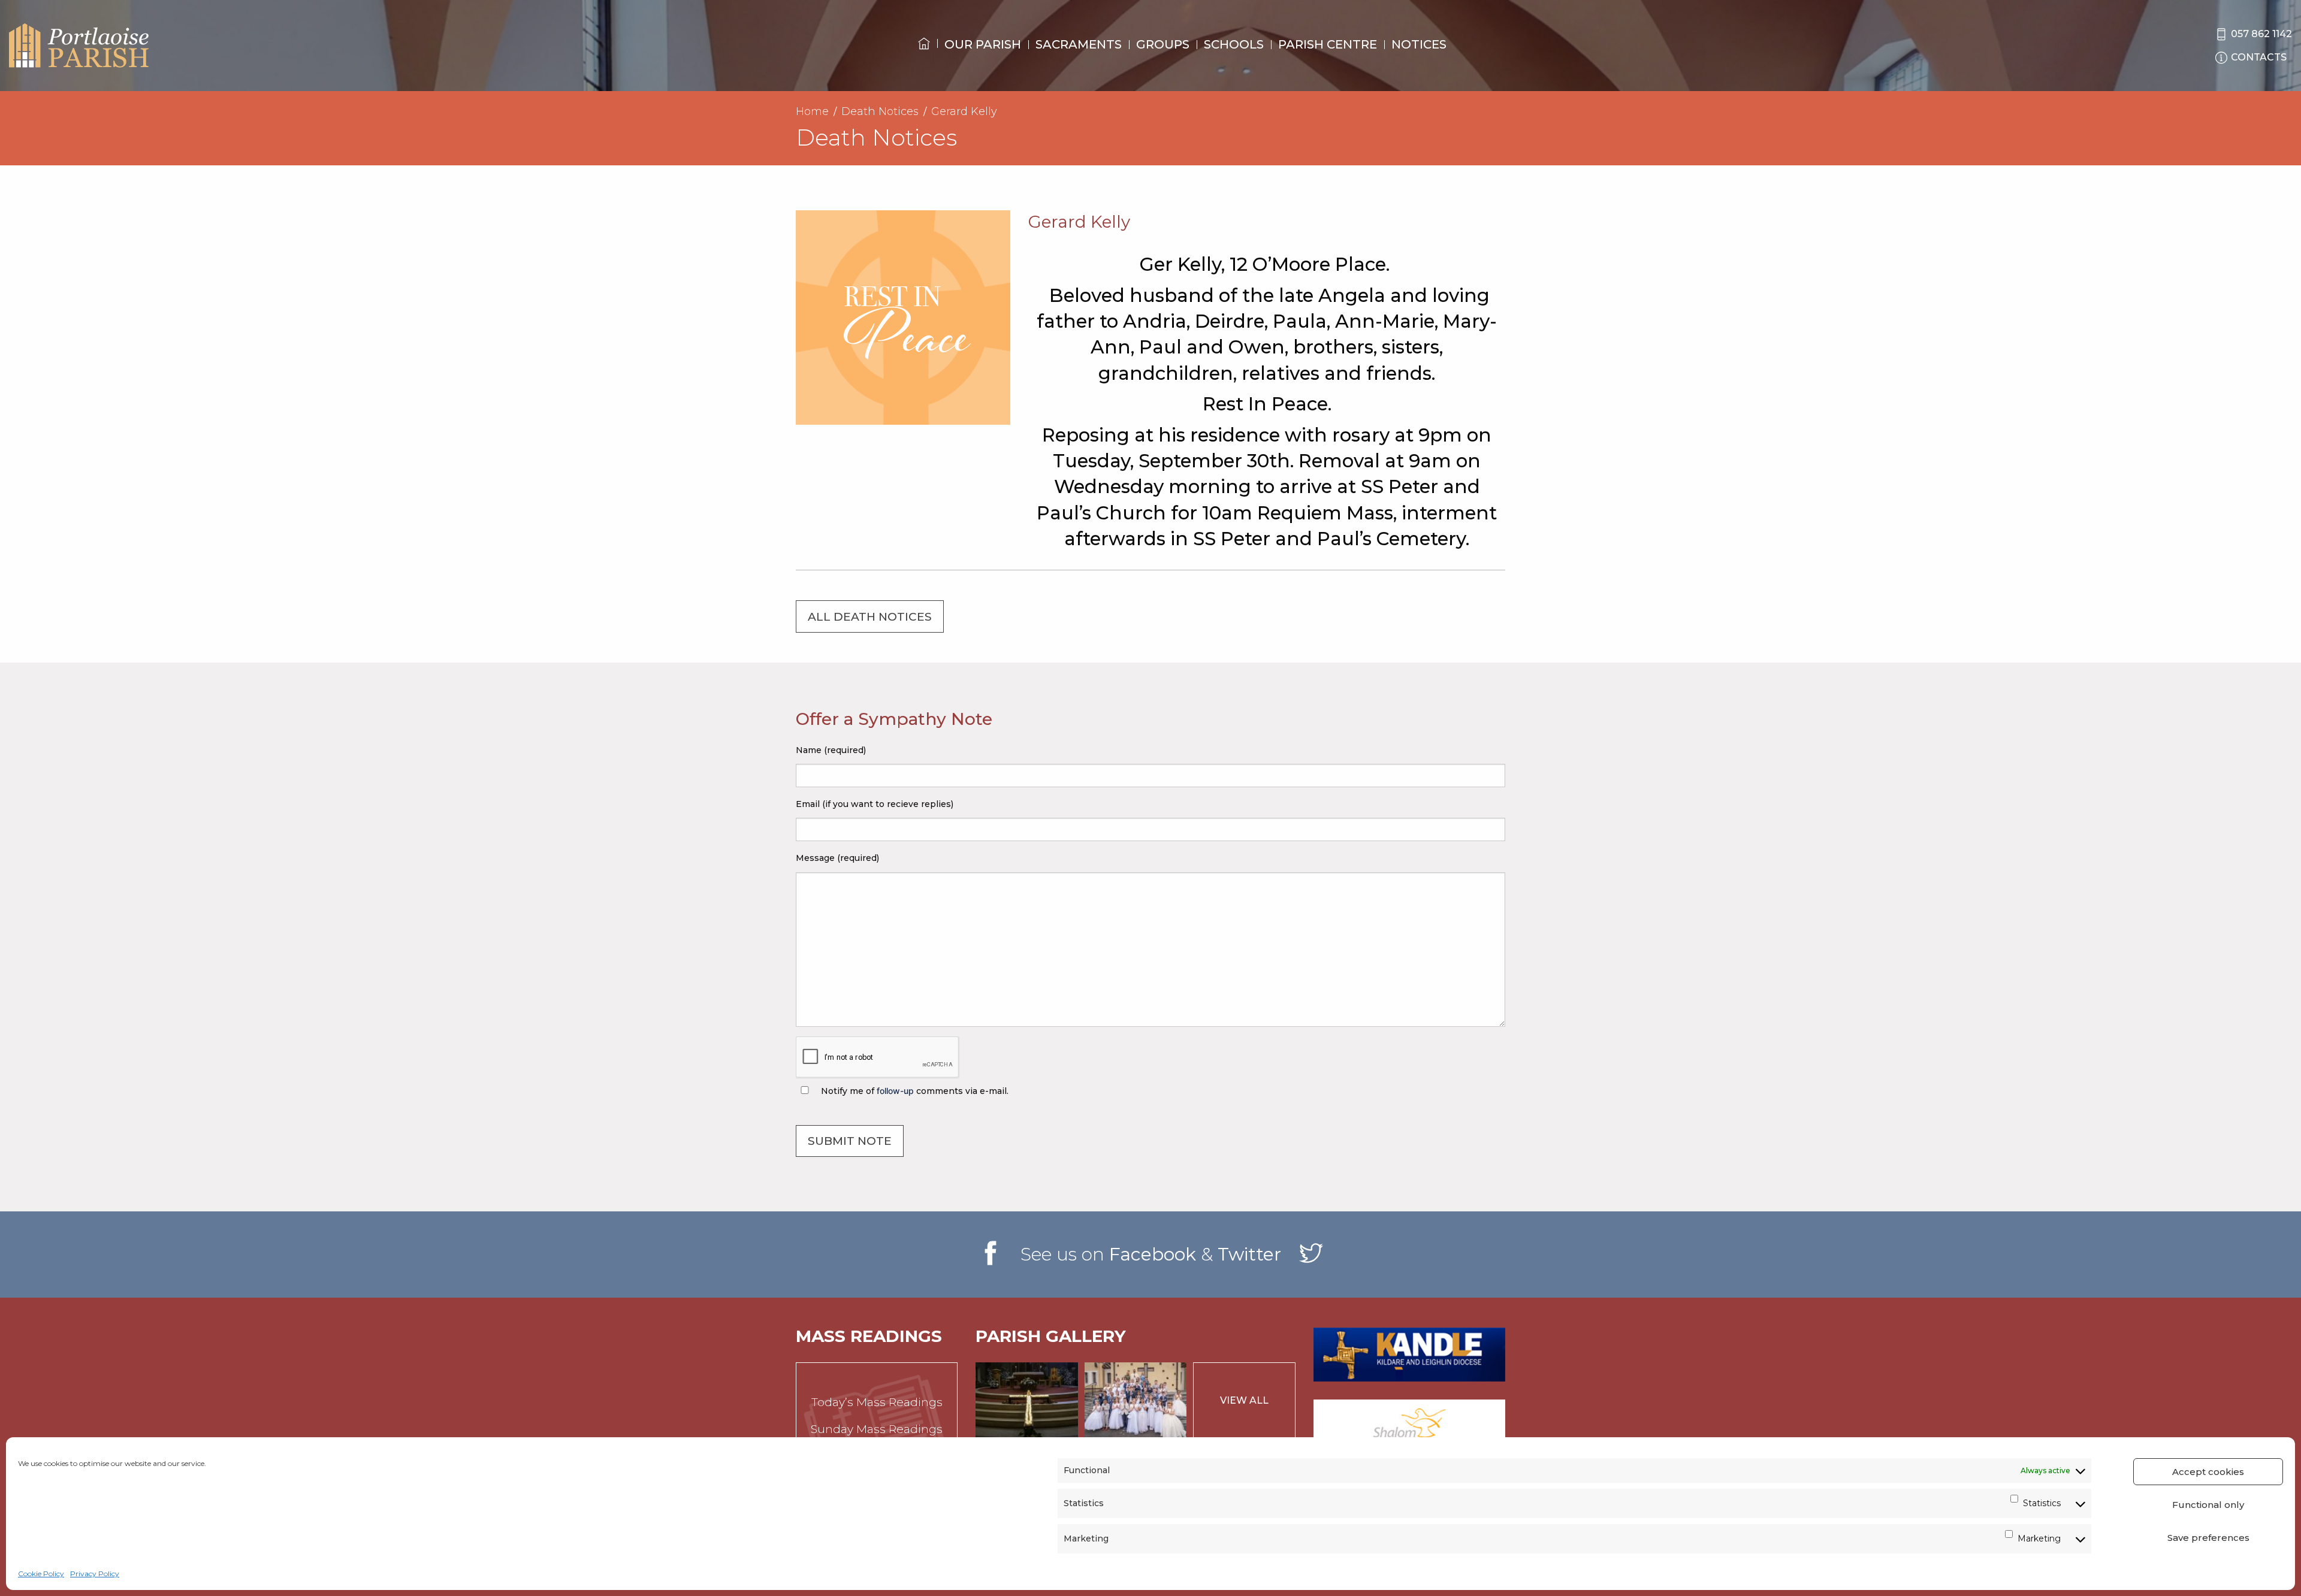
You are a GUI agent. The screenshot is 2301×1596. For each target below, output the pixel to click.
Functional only (2208, 1505)
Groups (1163, 44)
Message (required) (837, 858)
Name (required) (831, 750)
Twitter (1249, 1254)
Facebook (1153, 1254)
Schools (1234, 44)
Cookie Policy (41, 1574)
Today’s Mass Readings (877, 1402)
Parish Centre (1328, 44)
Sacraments (1079, 44)
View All (1244, 1400)
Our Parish (983, 44)
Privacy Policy (95, 1574)
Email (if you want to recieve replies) (875, 804)
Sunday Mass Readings (877, 1429)
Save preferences (2208, 1538)
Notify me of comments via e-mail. (914, 1091)
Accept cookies (2208, 1472)
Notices (1419, 44)
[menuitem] (924, 55)
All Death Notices (870, 617)
